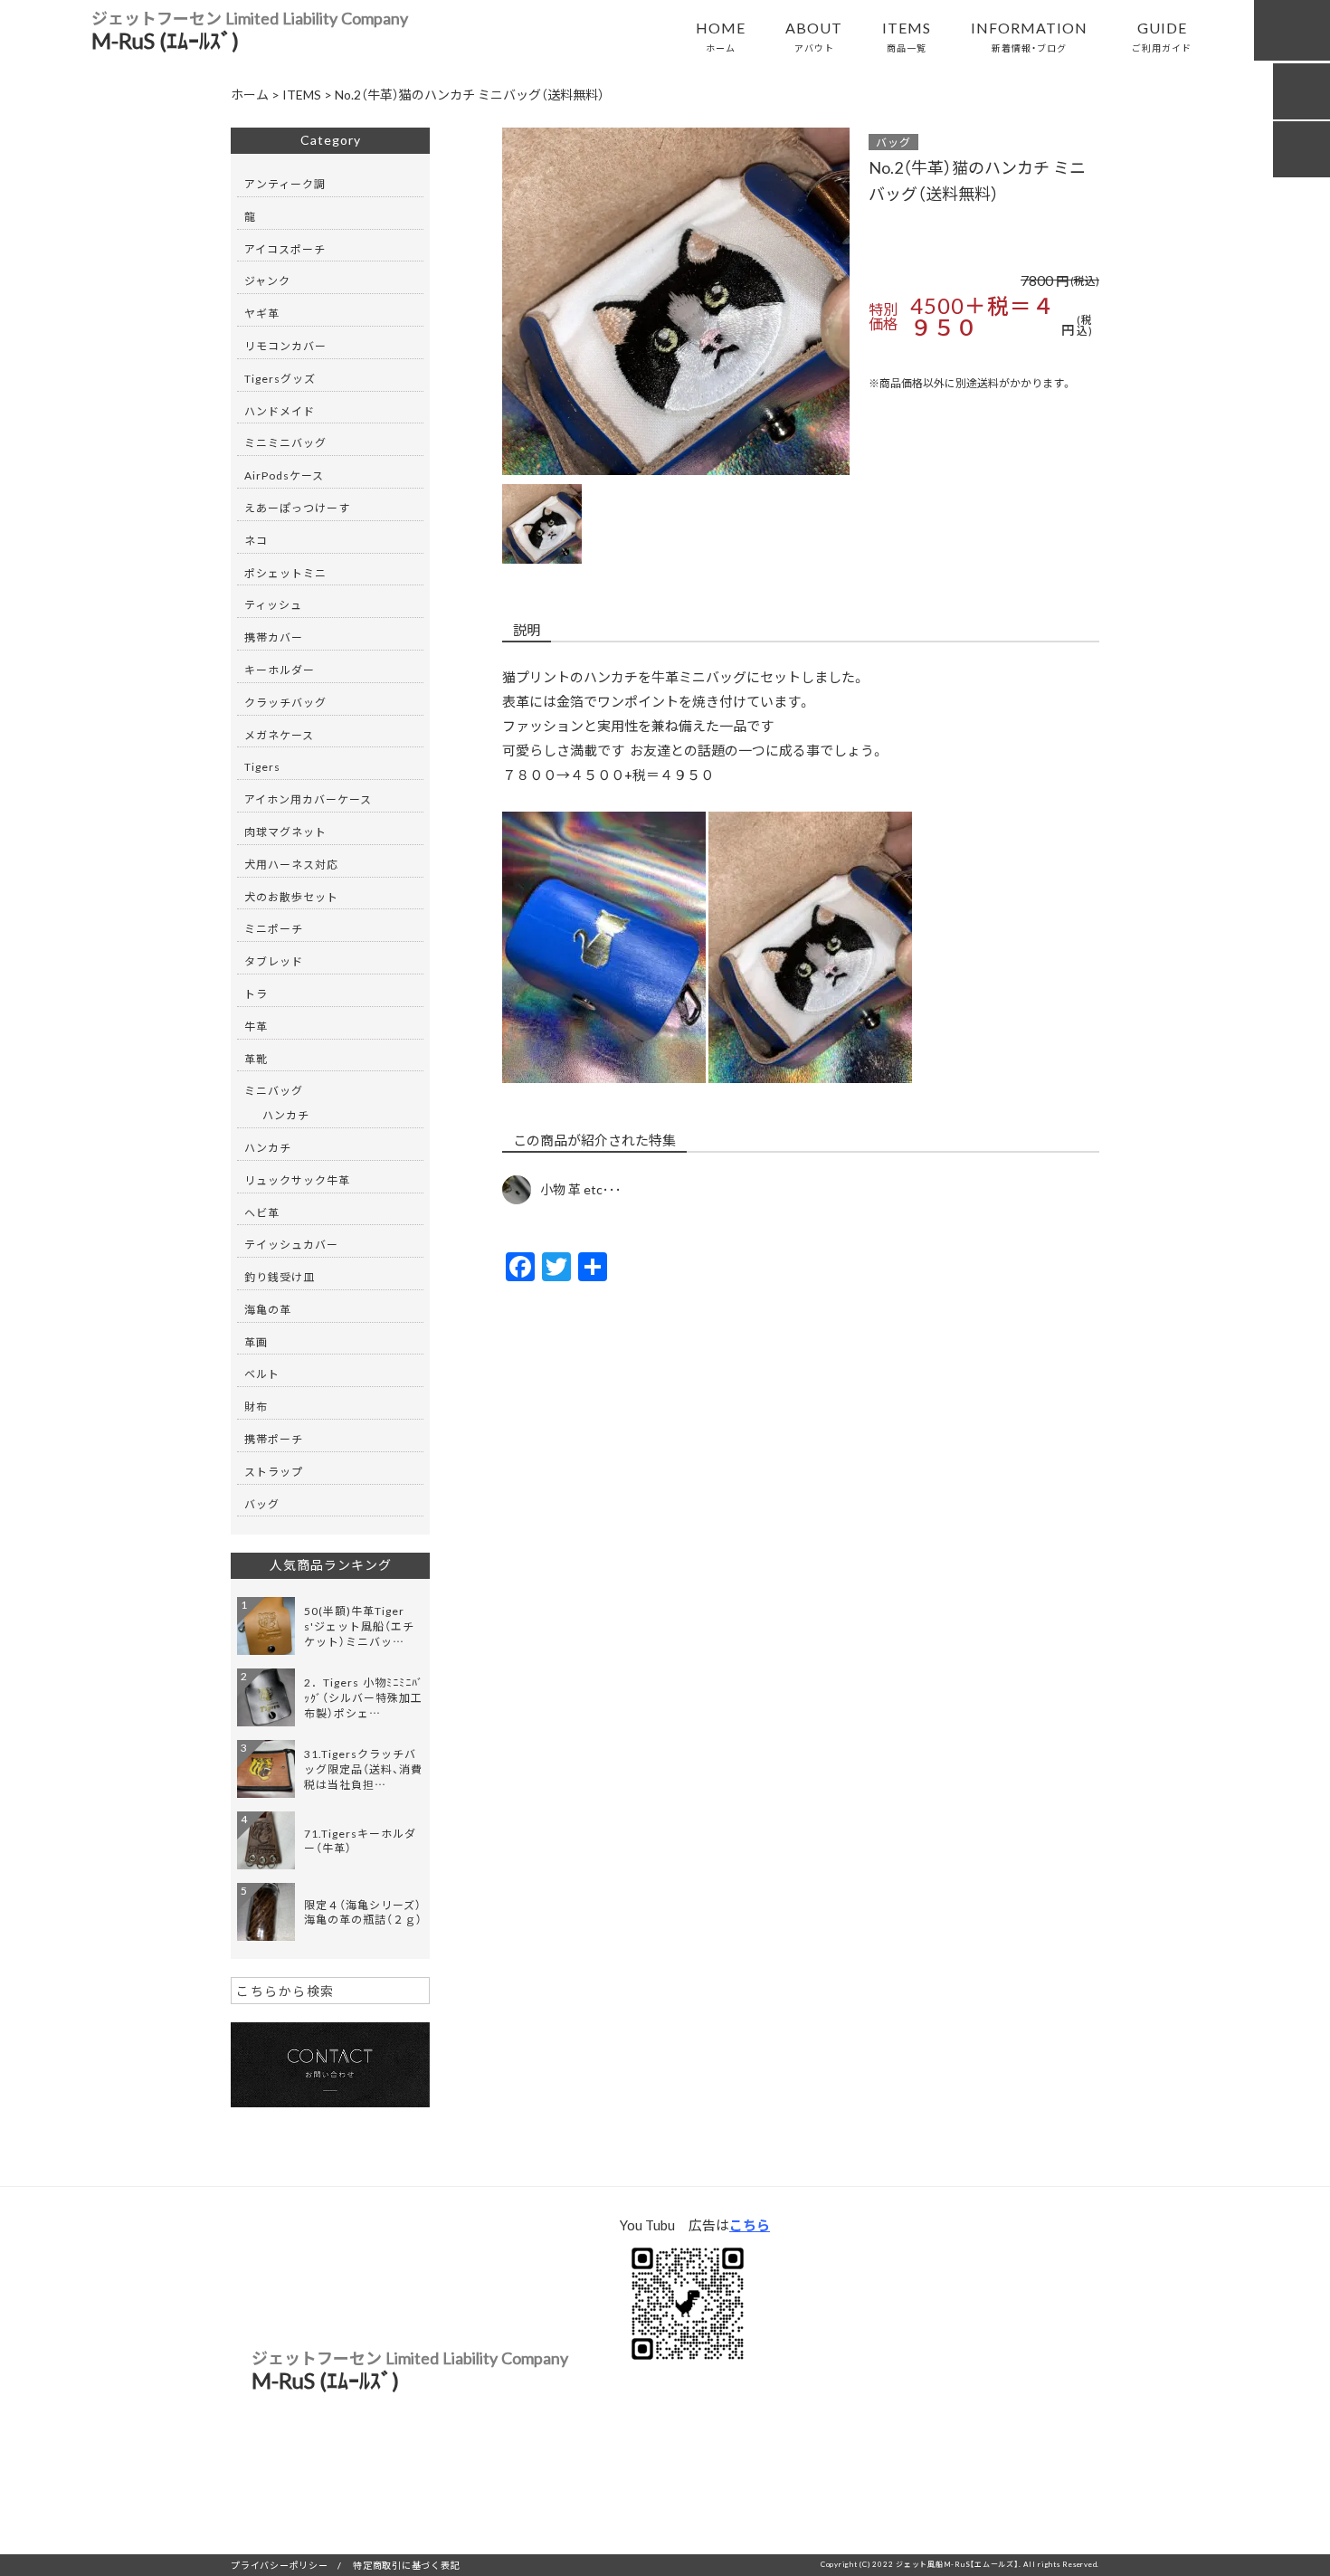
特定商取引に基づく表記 (406, 2565)
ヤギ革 (262, 313)
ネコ (256, 540)
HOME (721, 35)
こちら (750, 2225)
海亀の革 (268, 1309)
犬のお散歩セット (291, 897)
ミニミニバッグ (285, 442)
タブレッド (274, 961)
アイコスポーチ (285, 249)
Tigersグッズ (280, 378)
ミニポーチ (274, 928)
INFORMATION (1029, 35)
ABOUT (814, 35)
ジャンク (267, 280)
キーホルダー (280, 670)
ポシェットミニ (285, 573)
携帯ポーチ (274, 1439)
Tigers (262, 766)
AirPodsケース (284, 475)
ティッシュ (273, 604)
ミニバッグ (274, 1090)
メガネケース (279, 735)
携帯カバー (274, 637)
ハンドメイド (280, 411)
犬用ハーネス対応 (291, 864)
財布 (256, 1406)
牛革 (256, 1026)
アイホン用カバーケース (308, 799)
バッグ (893, 142)
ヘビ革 (262, 1212)
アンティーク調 (285, 184)
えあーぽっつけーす (297, 508)
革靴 (256, 1059)
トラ (256, 993)
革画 (256, 1342)
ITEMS (907, 35)
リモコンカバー (285, 346)
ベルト (262, 1374)
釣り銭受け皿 (280, 1277)
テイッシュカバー (291, 1244)
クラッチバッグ (285, 702)
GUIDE (1162, 35)
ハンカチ (286, 1115)
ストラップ (274, 1471)
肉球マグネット (285, 832)
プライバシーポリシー (280, 2565)
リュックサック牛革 (297, 1180)
